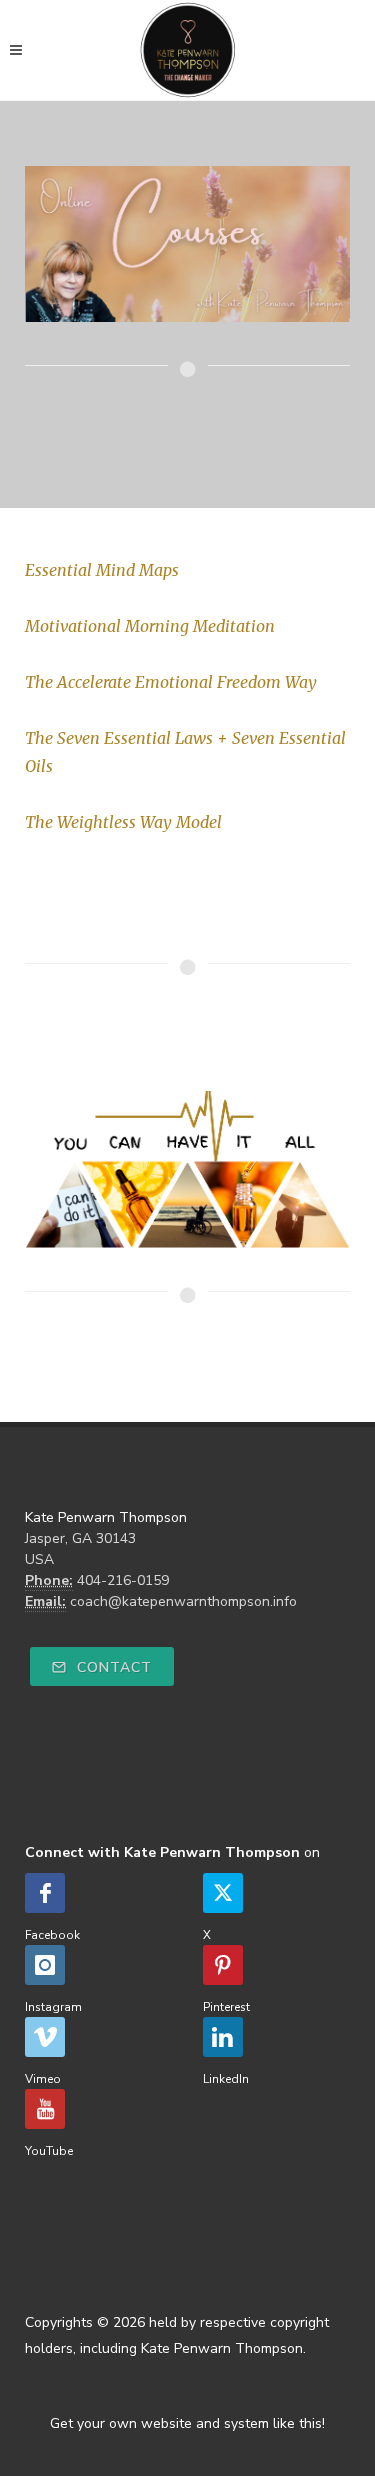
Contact (112, 1667)
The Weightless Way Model (123, 822)
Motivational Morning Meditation (150, 626)
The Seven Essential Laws (119, 738)
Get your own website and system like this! (187, 2423)
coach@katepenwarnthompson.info (183, 1601)
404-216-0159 (123, 1580)
